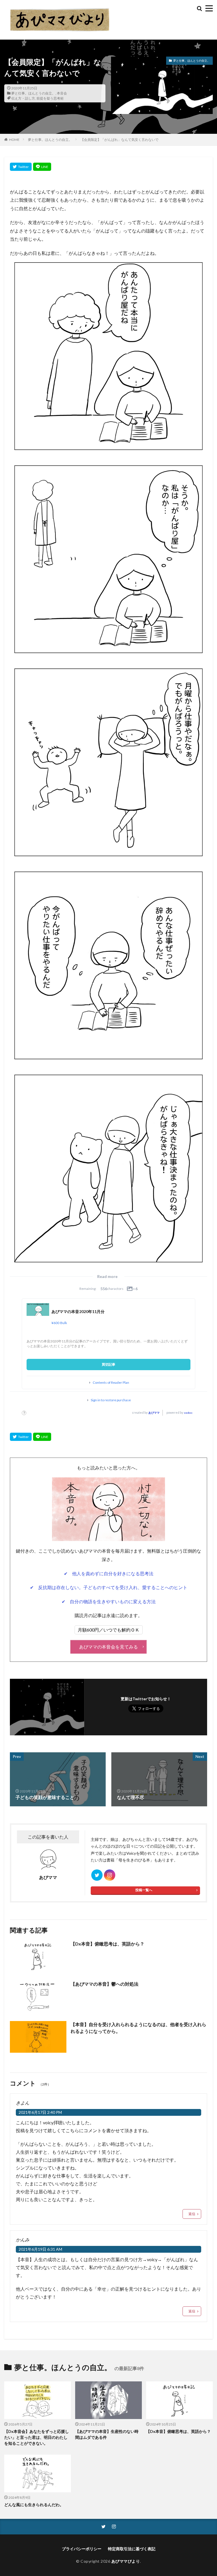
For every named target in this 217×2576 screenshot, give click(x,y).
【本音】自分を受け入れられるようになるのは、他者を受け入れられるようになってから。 (138, 2028)
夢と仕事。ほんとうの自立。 (33, 93)
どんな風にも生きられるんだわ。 (34, 2505)
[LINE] (42, 167)
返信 (192, 2214)
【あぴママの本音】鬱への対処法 (105, 1984)
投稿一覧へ (144, 1890)
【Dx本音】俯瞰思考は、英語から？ (108, 1944)
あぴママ (154, 1413)
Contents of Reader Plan (111, 1383)
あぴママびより (126, 2561)
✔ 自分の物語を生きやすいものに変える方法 (109, 1601)
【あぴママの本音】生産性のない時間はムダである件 (107, 2434)
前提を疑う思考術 (50, 98)
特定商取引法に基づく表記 (132, 2549)
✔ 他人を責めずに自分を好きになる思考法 (109, 1573)
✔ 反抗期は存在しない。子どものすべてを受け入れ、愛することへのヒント (109, 1587)
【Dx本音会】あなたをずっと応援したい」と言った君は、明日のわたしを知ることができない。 (37, 2437)
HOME (14, 140)
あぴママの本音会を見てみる (108, 1647)
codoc (188, 1413)
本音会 (62, 93)
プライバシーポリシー (82, 2549)
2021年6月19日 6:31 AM (40, 2249)
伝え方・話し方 (23, 98)
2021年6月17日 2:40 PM (40, 2112)
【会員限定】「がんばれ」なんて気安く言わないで (120, 140)
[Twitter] (21, 167)
